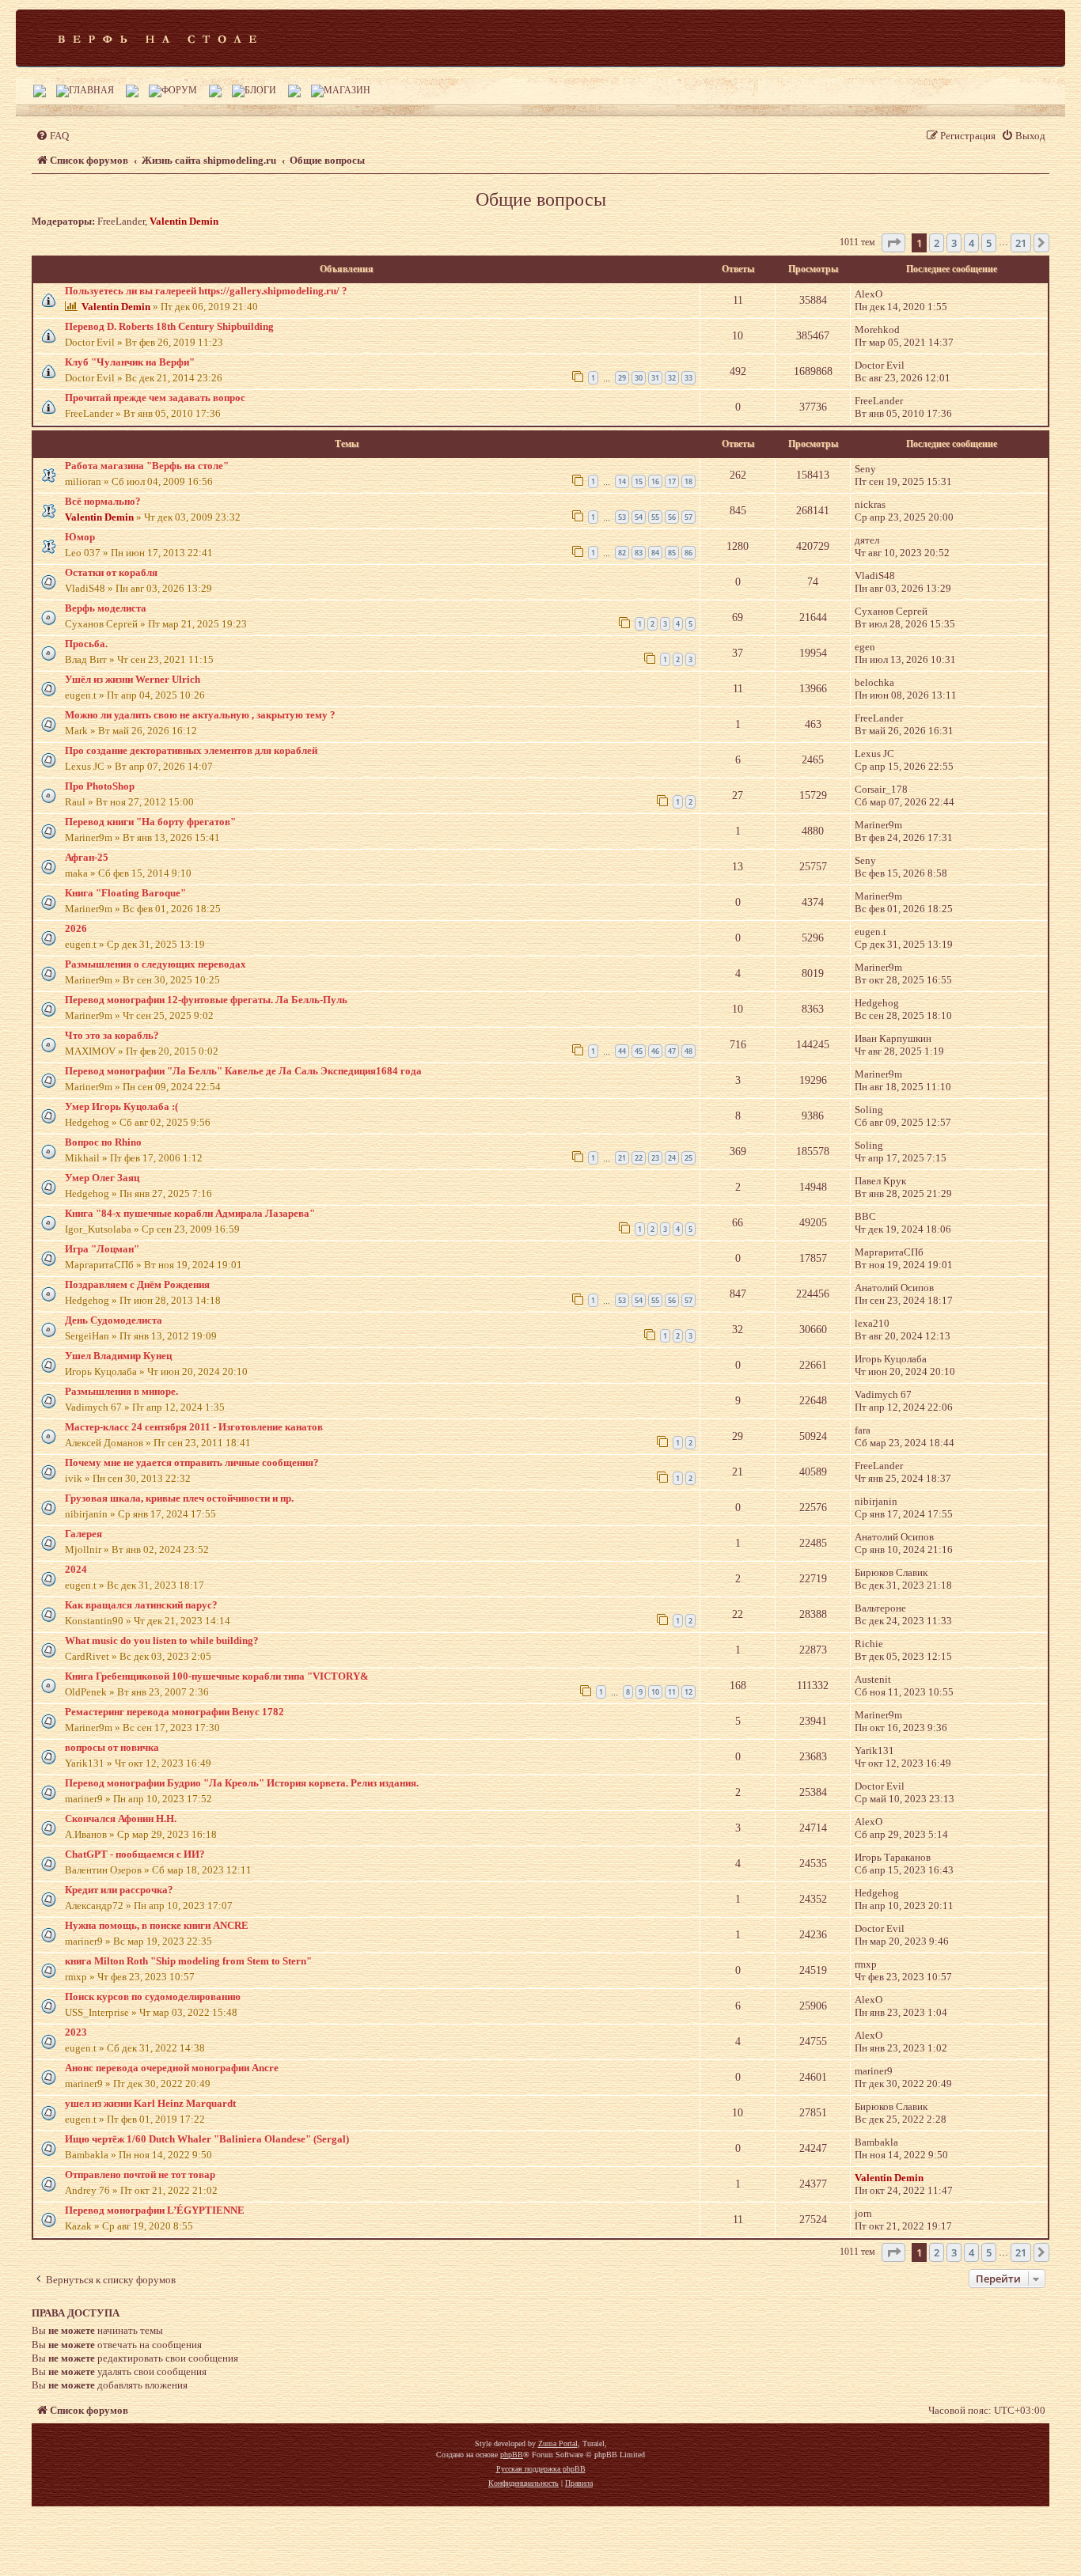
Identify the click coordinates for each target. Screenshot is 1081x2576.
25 (688, 1158)
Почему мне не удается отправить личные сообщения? (192, 1462)
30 (639, 378)
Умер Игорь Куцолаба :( (121, 1106)
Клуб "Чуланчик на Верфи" (130, 362)
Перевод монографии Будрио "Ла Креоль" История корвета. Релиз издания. (242, 1783)
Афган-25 (87, 857)
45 (639, 1051)
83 (639, 553)
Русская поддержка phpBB (541, 2469)
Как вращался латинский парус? (141, 1605)
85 (672, 553)
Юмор (80, 537)
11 (672, 1692)
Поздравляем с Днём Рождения (137, 1284)
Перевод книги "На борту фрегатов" (150, 822)
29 (622, 378)
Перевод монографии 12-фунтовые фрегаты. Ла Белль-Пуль (206, 1000)
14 (622, 481)
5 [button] (989, 243)
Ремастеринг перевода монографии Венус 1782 (174, 1712)
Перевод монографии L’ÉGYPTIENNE (155, 2210)
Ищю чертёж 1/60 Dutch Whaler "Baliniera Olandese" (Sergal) (207, 2139)
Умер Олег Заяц (102, 1178)
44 (622, 1051)
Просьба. (86, 644)
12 (688, 1692)
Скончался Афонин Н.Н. (121, 1818)
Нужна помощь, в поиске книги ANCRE (157, 1925)
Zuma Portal (558, 2443)
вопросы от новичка (112, 1747)
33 (688, 378)
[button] (893, 243)
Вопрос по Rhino (103, 1142)
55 (655, 517)
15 (639, 481)
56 (672, 517)
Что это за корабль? (112, 1035)
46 (655, 1051)
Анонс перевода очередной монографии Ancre (172, 2068)
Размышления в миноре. (121, 1391)
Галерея (83, 1534)
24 (672, 1158)
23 (655, 1158)
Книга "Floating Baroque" (125, 893)
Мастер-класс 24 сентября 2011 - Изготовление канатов (194, 1427)
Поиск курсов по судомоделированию (153, 1996)
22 (639, 1158)
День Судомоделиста (114, 1320)
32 (672, 378)
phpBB (512, 2455)
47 (672, 1051)
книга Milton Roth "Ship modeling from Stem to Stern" (188, 1961)
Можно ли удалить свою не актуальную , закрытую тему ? (200, 715)
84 (655, 553)
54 (639, 517)
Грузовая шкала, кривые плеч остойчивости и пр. (179, 1498)
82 (622, 553)
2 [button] (937, 243)
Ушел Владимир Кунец (118, 1356)
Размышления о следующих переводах (156, 964)
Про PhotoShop (100, 786)
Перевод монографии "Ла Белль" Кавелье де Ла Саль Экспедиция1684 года (243, 1071)
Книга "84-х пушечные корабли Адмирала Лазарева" (190, 1213)
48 (688, 1051)
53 (622, 517)
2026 (76, 928)
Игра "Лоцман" (102, 1249)
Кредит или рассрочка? (119, 1890)
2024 (76, 1569)
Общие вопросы (541, 199)
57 (688, 517)
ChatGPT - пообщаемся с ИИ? (135, 1854)
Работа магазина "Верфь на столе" (147, 466)
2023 (76, 2032)
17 (672, 481)
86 (688, 553)
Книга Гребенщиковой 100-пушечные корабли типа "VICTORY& (217, 1676)
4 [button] (971, 243)
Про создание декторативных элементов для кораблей (191, 750)
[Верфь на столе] (157, 38)
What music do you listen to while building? (162, 1640)
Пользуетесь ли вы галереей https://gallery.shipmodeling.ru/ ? (206, 291)
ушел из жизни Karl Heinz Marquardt (150, 2103)
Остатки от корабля (111, 572)
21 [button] (1021, 243)
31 (655, 378)
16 (655, 481)
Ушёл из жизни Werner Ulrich (133, 679)
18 (688, 481)
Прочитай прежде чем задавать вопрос (155, 398)
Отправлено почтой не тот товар (140, 2174)
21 (622, 1158)
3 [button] (954, 243)
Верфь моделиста (106, 608)
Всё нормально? (103, 501)
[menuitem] (52, 136)
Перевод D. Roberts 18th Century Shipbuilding (169, 326)
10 (655, 1692)
